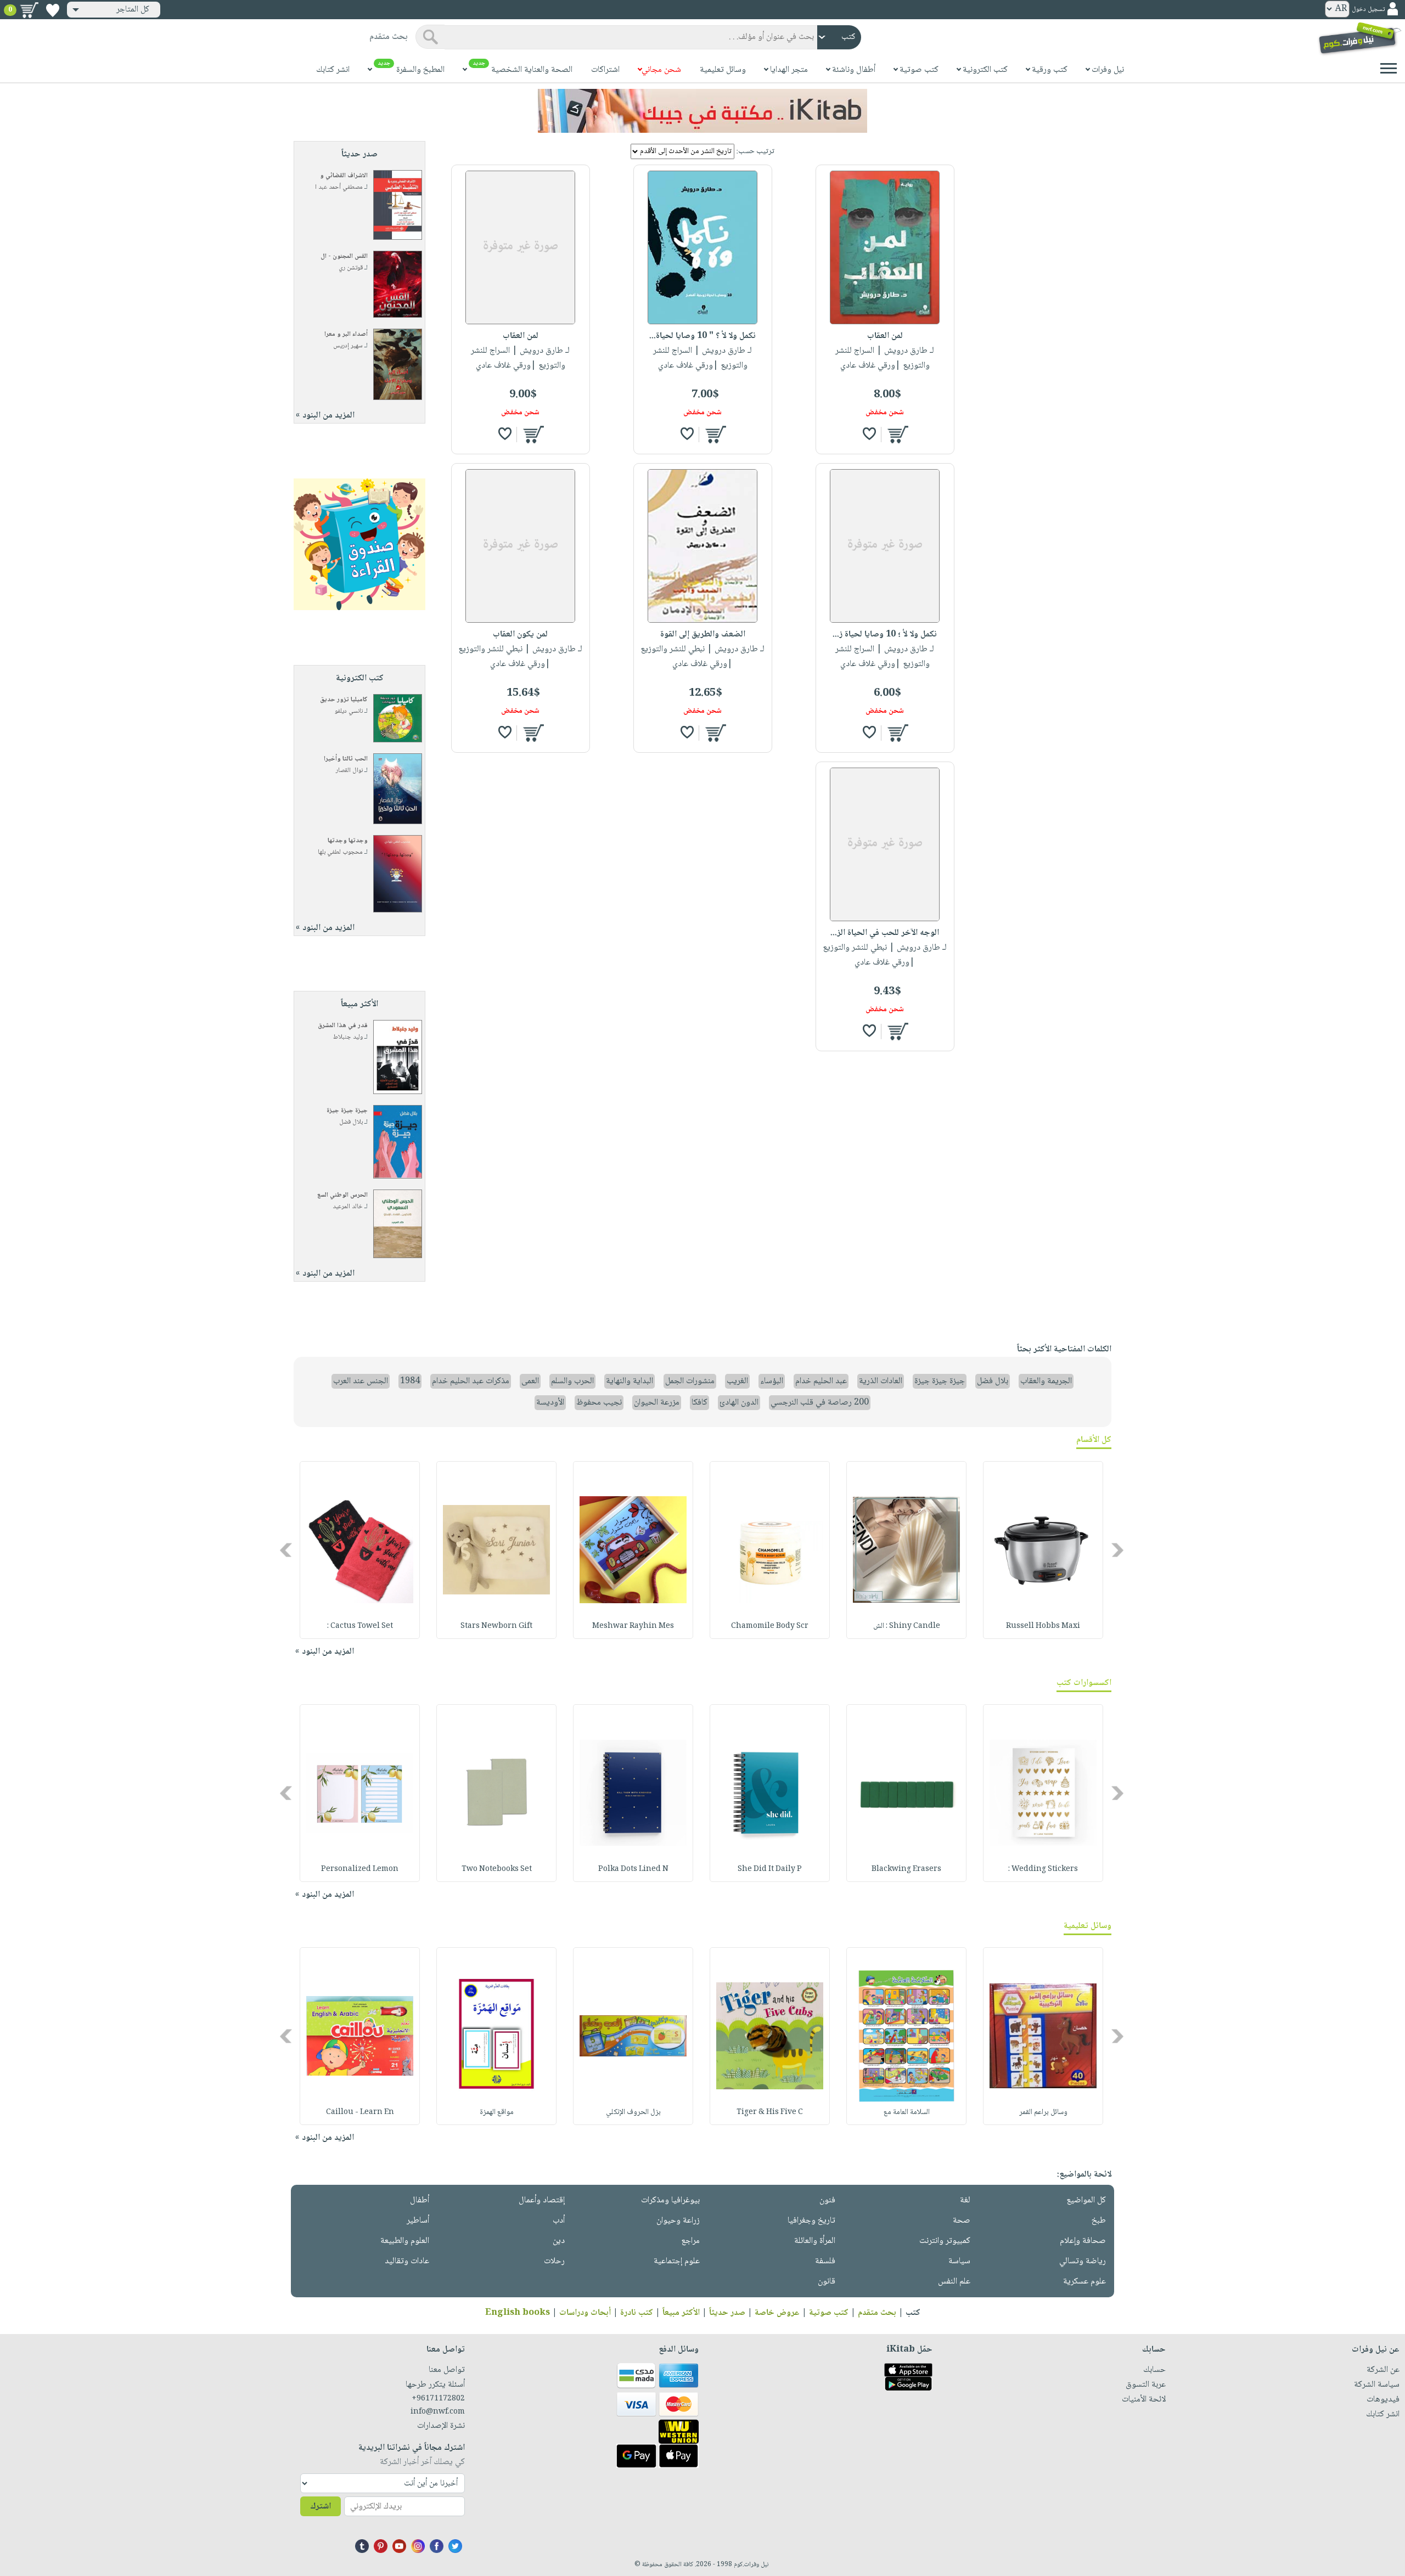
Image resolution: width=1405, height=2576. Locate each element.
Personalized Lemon (360, 1869)
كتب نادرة (637, 2313)
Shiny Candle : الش (907, 1626)
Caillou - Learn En (360, 2112)
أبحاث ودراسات (585, 2313)
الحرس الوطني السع (342, 1195)
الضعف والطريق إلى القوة (703, 635)
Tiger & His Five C (770, 2112)
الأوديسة (550, 1403)
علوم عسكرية (1084, 2282)
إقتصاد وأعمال (542, 2200)
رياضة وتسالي (1083, 2261)
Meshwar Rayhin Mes (633, 1626)
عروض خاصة (777, 2313)
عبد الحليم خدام (821, 1381)
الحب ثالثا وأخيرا (346, 759)
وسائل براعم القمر (1043, 2112)
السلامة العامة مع (907, 2112)
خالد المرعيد (348, 1207)
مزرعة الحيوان (657, 1403)
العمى (530, 1381)
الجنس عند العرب (361, 1381)
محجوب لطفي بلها (340, 852)
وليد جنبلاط (348, 1037)
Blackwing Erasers (906, 1869)
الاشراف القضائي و (344, 176)
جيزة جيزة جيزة (347, 1111)
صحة (962, 2221)
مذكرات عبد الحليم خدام (471, 1381)
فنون (827, 2200)
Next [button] (287, 1550)
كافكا (699, 1403)
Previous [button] (1118, 1550)
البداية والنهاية (630, 1381)
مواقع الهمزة (497, 2112)
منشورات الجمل (690, 1381)
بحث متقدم (877, 2313)
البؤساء (772, 1381)
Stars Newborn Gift (496, 1626)
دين (559, 2241)
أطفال (420, 2200)
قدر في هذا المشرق (343, 1026)
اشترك (321, 2507)
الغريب (737, 1381)
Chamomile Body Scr (770, 1626)
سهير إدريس (348, 346)
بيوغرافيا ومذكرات (670, 2200)
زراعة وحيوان (678, 2221)
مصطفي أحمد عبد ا (339, 187)
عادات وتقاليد (407, 2261)
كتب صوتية (829, 2313)
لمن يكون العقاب (520, 635)
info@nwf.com (438, 2412)
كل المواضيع (1086, 2200)
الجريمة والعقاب (1046, 1381)
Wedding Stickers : (1043, 1869)
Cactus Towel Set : (360, 1626)
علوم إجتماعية (677, 2261)
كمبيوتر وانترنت (945, 2241)
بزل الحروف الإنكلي (633, 2112)
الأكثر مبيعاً (681, 2313)
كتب (913, 2313)
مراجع (690, 2241)
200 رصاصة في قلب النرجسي (820, 1403)
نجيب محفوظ (599, 1403)
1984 (410, 1381)
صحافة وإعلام (1083, 2241)
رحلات (554, 2261)
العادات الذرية (881, 1381)
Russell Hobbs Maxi (1043, 1626)
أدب (559, 2221)
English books (518, 2313)
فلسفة (825, 2261)
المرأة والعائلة (815, 2241)
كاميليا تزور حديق (344, 700)
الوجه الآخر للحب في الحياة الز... (885, 933)
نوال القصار (349, 771)
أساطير (418, 2221)
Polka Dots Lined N (633, 1869)
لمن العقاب (885, 336)
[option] (1043, 1550)
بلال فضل (351, 1122)
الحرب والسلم (572, 1381)
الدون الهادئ (739, 1403)
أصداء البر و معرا (346, 334)
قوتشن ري (351, 268)
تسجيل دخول (1368, 10)
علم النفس (954, 2282)
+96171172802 (438, 2399)
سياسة (959, 2261)
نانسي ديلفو (349, 711)
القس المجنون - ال (344, 257)
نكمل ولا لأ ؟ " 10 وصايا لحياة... (702, 336)
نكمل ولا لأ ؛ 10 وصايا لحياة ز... (885, 635)
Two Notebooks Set (497, 1869)
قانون (827, 2282)
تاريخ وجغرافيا (811, 2221)
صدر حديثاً (727, 2313)
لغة (965, 2200)
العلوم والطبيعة (405, 2241)
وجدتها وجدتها (348, 841)
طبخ (1099, 2221)
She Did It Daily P (770, 1869)
